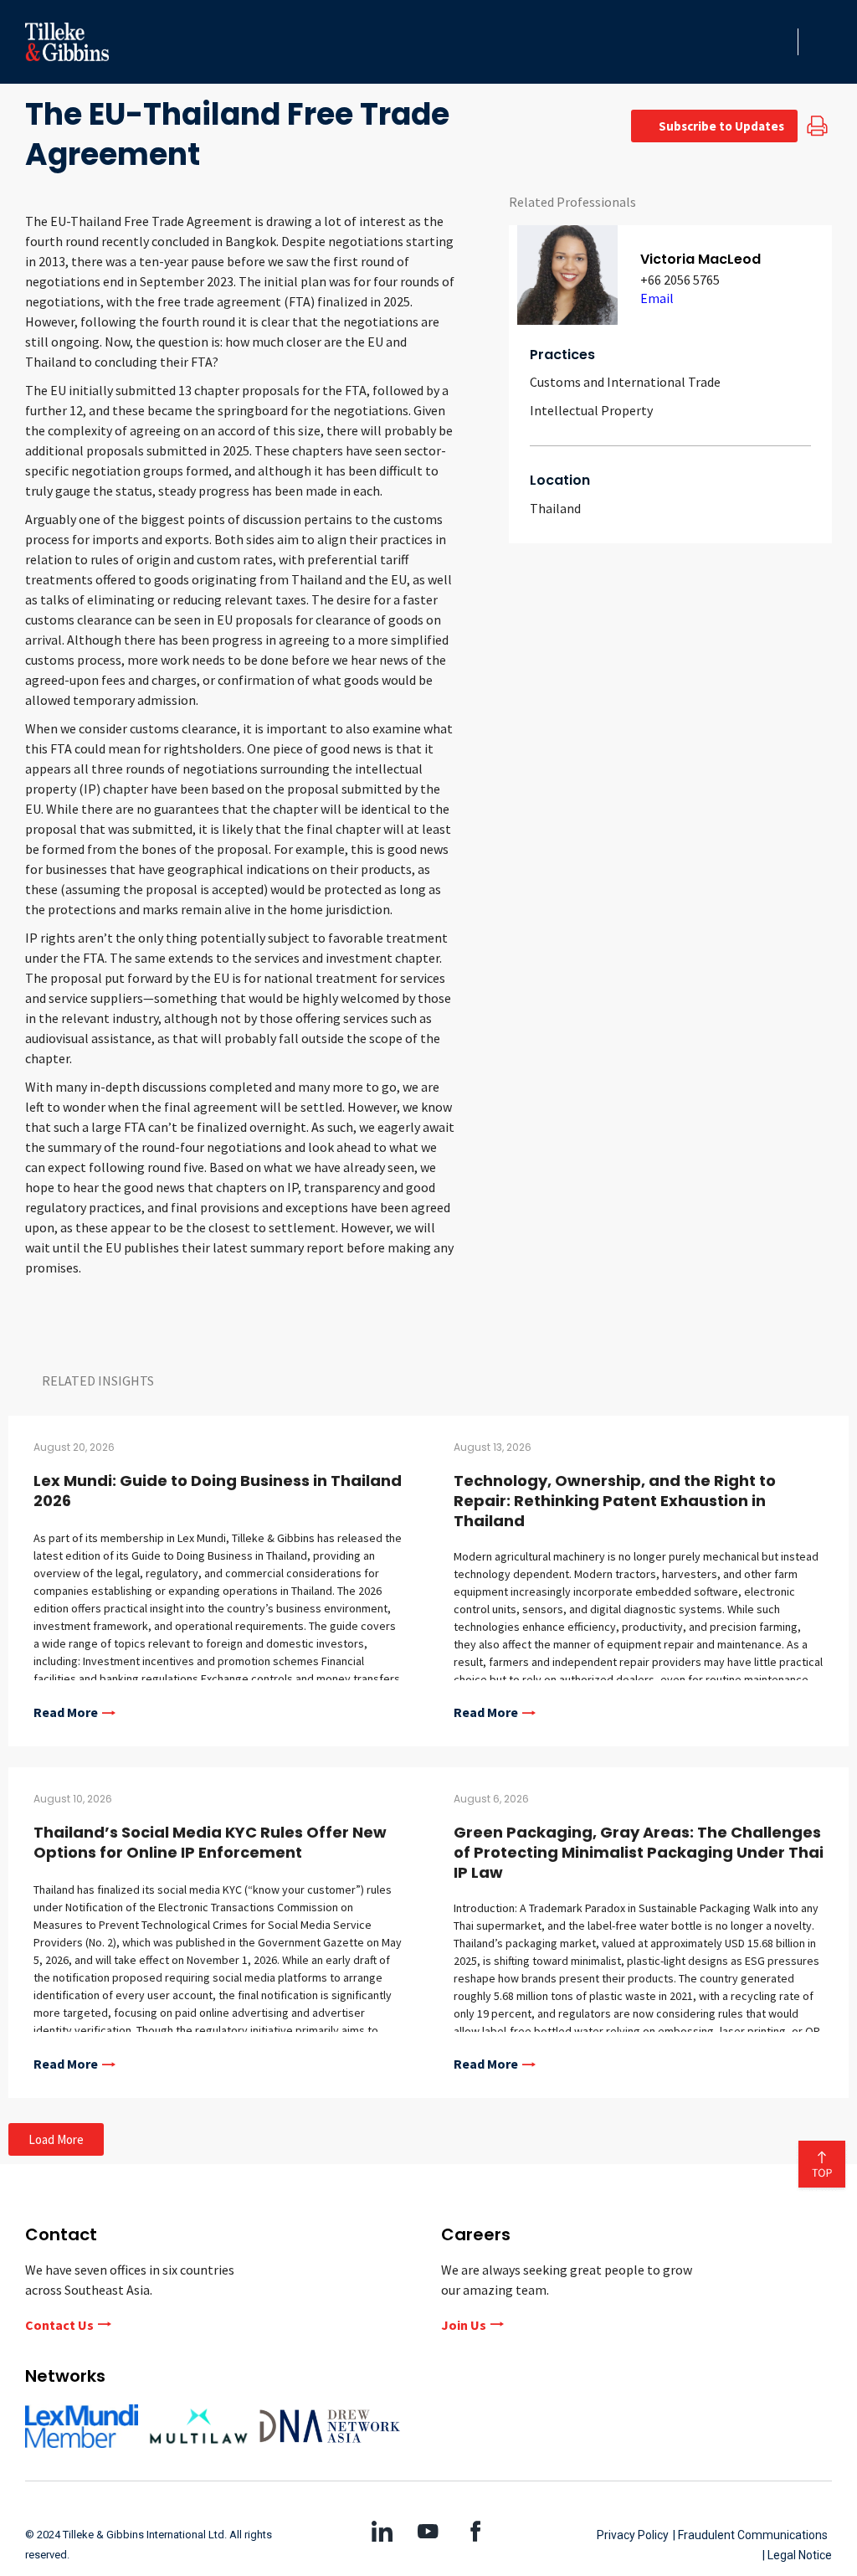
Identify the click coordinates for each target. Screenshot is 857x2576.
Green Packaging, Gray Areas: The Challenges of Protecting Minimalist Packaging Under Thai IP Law (639, 1852)
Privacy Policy (633, 2535)
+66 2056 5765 (680, 280)
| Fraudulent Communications (750, 2535)
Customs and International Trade (625, 382)
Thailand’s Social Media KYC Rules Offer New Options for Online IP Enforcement (210, 1842)
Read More (66, 1713)
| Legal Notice (797, 2555)
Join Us (464, 2325)
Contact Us (59, 2325)
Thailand (555, 508)
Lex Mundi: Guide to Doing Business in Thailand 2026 (218, 1491)
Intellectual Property (591, 410)
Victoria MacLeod (700, 259)
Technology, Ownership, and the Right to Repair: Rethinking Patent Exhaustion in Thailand (615, 1501)
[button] (780, 42)
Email (657, 298)
